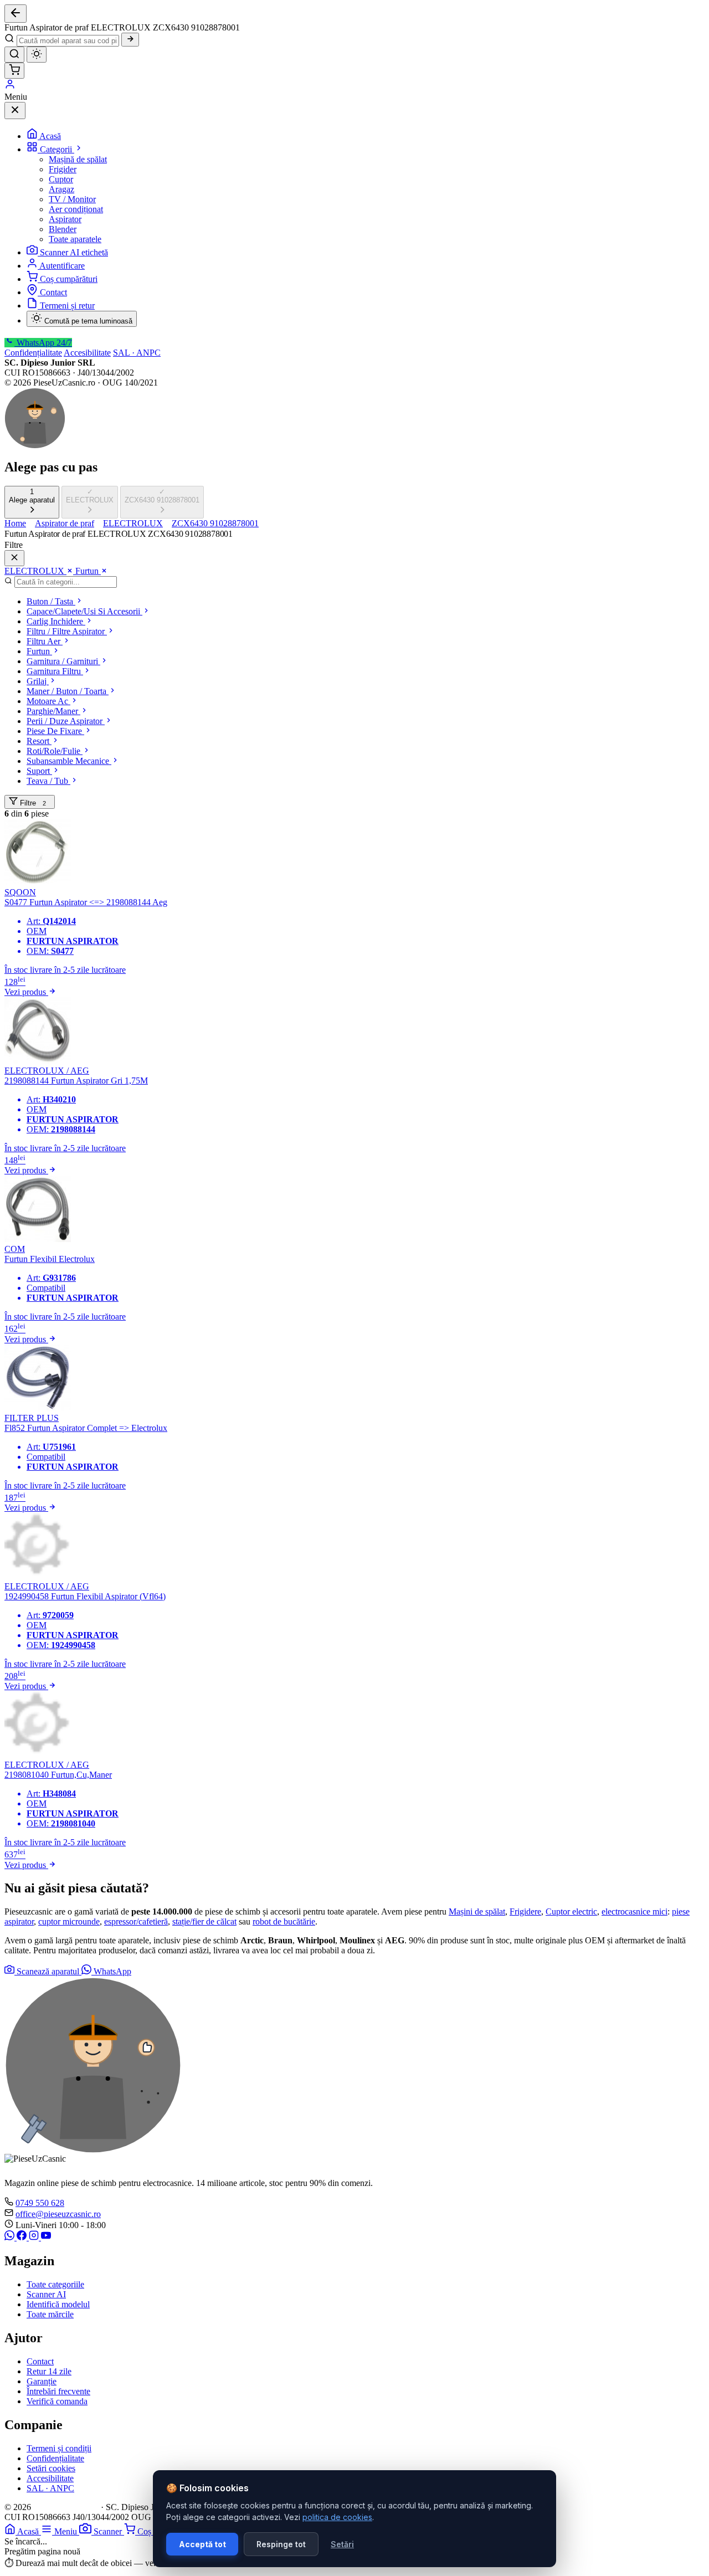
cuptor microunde (69, 1921)
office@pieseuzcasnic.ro (58, 2214)
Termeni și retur (67, 306)
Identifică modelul (58, 2304)
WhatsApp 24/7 (43, 343)
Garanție (42, 2381)
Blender (63, 229)
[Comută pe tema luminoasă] (37, 55)
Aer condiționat (76, 209)
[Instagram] (35, 2237)
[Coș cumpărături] (14, 71)
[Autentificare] (10, 87)
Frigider (63, 169)
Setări (342, 2544)
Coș (145, 2531)
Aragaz (61, 189)
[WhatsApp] (11, 2237)
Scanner (109, 2531)
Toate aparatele (75, 239)
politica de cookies (337, 2517)
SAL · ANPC (137, 353)
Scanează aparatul (48, 1971)
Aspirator (65, 219)
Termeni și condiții (59, 2448)
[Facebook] (23, 2237)
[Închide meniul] (15, 111)
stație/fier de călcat (204, 1921)
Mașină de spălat (78, 159)
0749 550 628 (40, 2203)
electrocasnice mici (634, 1912)
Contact (53, 292)
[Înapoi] (16, 14)
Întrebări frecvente (58, 2391)
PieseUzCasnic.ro (66, 2507)
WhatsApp (111, 1971)
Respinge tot (281, 2544)
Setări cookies (51, 2468)
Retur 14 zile (49, 2371)
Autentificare (62, 266)
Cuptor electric (571, 1912)
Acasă (50, 136)
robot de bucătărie (284, 1921)
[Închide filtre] (14, 558)
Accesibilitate (87, 353)
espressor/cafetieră (136, 1921)
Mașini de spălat (477, 1912)
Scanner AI (46, 2294)
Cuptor (61, 179)
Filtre (32, 803)
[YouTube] (46, 2237)
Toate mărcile (50, 2314)
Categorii (57, 149)
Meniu (67, 2531)
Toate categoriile (55, 2284)
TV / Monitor (72, 199)
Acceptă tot (202, 2544)
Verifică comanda (57, 2401)
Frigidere (525, 1912)
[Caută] (130, 40)
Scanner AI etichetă (74, 252)
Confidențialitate (33, 353)
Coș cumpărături (69, 279)
